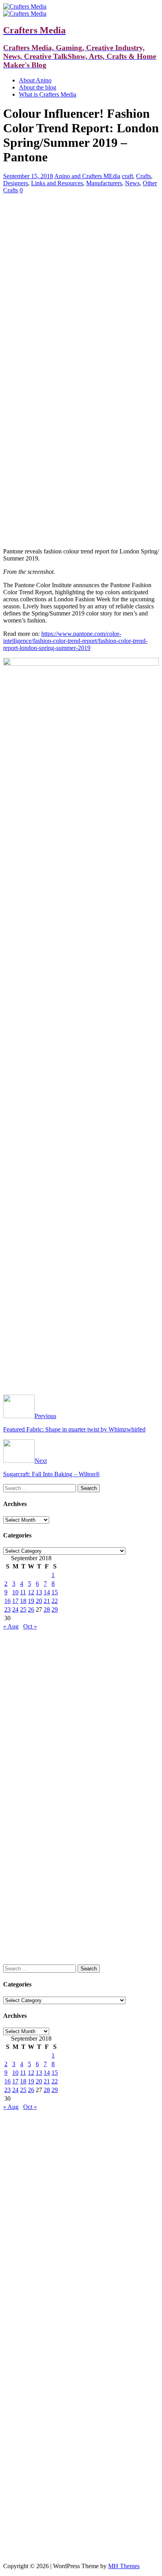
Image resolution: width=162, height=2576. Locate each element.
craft (127, 176)
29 (55, 1609)
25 (23, 1609)
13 (39, 1592)
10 (15, 1592)
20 (39, 1601)
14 (47, 1592)
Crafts (144, 176)
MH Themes (124, 2566)
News (132, 183)
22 (55, 1601)
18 (23, 1601)
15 (55, 1592)
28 (47, 1609)
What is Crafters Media (48, 94)
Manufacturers (104, 183)
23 (7, 1609)
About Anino (35, 80)
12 (31, 1592)
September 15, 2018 (28, 176)
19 (31, 1601)
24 (15, 1609)
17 (15, 1601)
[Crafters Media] (25, 6)
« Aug (11, 1626)
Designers (16, 183)
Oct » (30, 1626)
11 (23, 1592)
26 (31, 1609)
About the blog (38, 87)
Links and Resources (57, 183)
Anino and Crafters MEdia (87, 176)
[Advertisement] (81, 255)
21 (47, 1601)
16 (7, 1601)
